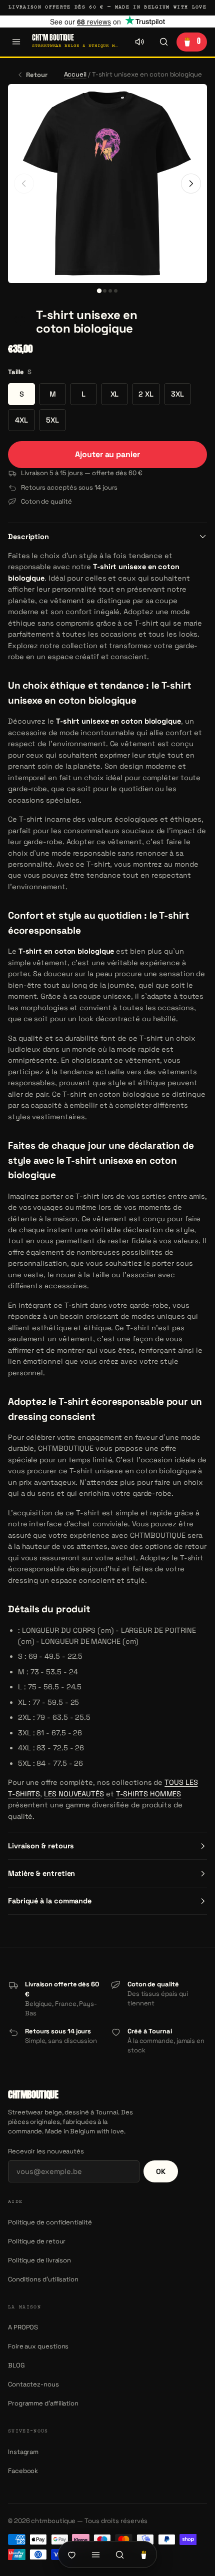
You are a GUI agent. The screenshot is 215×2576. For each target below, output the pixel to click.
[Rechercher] (163, 42)
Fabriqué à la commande (50, 1901)
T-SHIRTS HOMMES (149, 1794)
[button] (19, 322)
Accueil (75, 74)
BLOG (16, 2365)
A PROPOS (23, 2327)
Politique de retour (37, 2241)
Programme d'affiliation (43, 2403)
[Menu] (16, 42)
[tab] (99, 290)
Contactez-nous (33, 2384)
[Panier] (143, 2554)
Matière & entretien (41, 1873)
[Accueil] (71, 2554)
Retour (37, 75)
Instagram (23, 2452)
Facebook (23, 2471)
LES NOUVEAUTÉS (74, 1794)
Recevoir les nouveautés (46, 2151)
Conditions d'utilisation (43, 2279)
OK (161, 2171)
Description (28, 537)
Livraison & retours (41, 1846)
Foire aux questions (38, 2346)
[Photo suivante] (191, 184)
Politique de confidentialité (50, 2222)
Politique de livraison (39, 2260)
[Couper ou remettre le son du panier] (139, 42)
